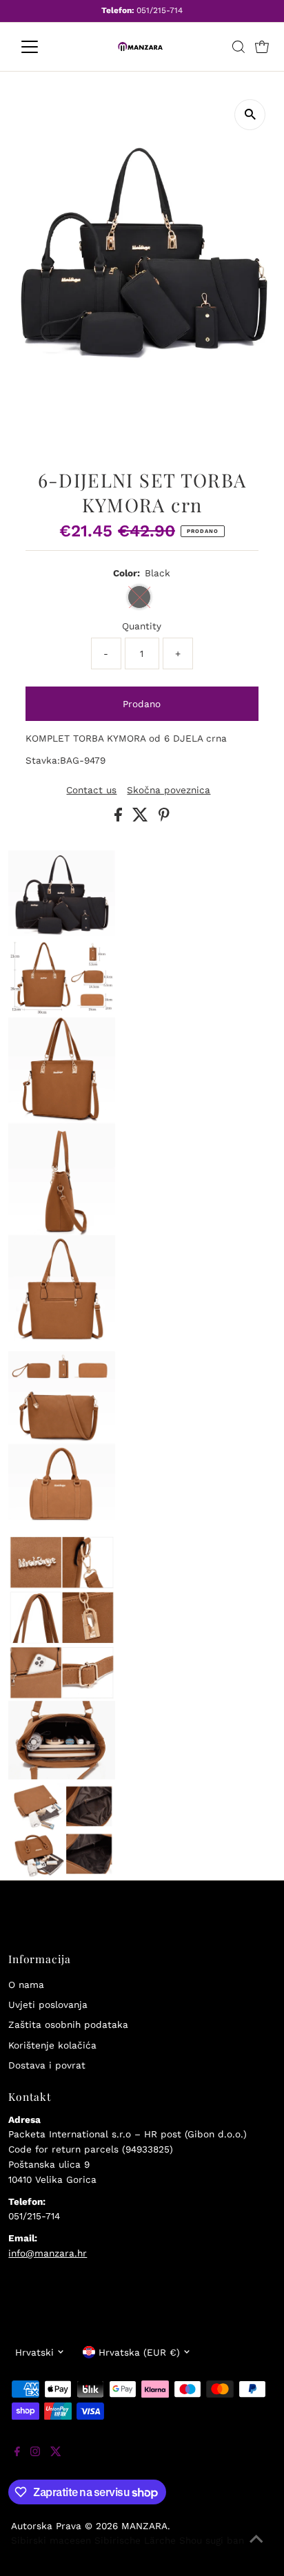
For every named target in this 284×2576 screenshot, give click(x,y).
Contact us (91, 790)
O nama (26, 1985)
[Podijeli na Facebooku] (120, 818)
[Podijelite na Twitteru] (142, 818)
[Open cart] (262, 47)
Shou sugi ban (212, 2540)
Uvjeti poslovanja (48, 2004)
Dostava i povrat (47, 2065)
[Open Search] (239, 47)
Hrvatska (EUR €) (139, 2352)
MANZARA (144, 2526)
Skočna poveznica (169, 790)
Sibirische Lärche (135, 2540)
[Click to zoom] (250, 115)
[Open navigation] (42, 47)
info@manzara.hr (48, 2253)
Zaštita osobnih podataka (68, 2024)
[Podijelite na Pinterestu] (164, 818)
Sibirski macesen (51, 2540)
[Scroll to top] (256, 2548)
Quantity (142, 626)
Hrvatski (34, 2352)
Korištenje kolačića (52, 2045)
